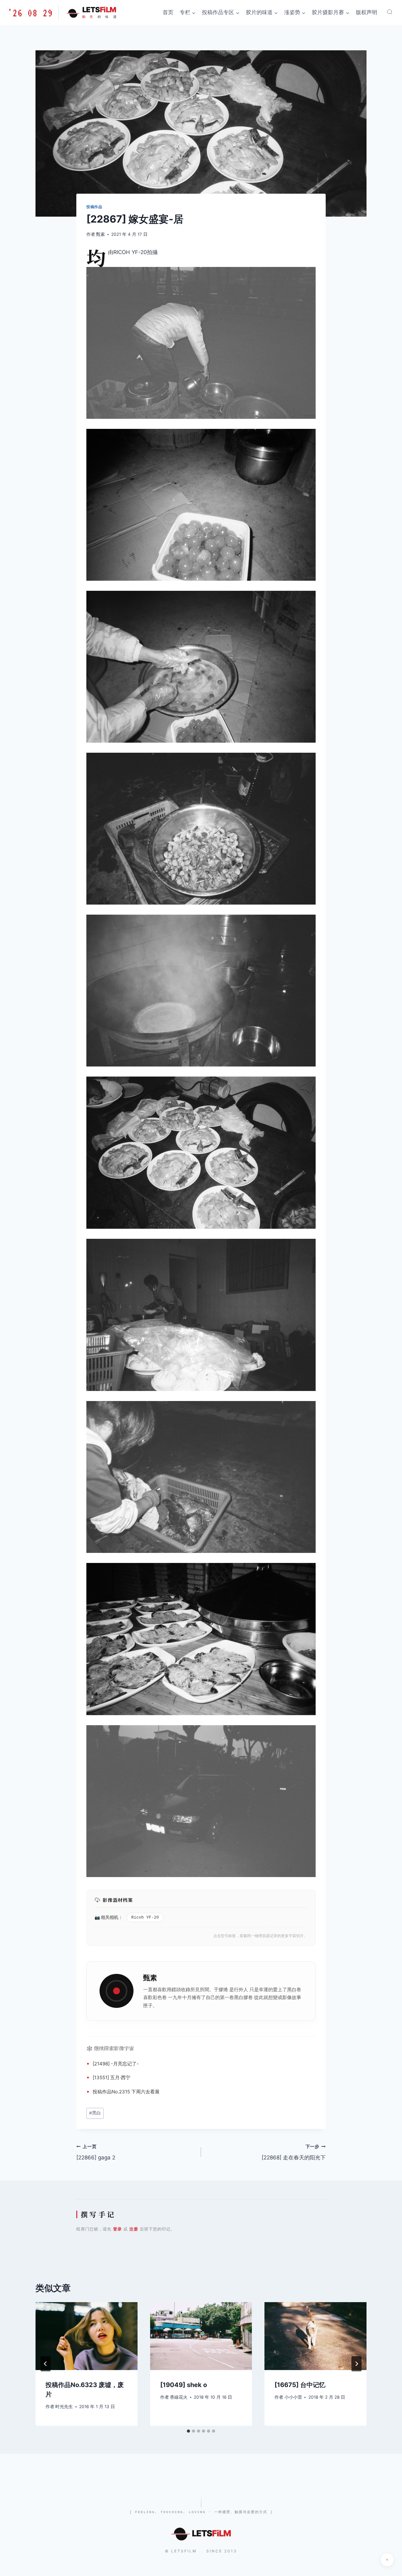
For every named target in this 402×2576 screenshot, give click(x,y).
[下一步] (356, 2364)
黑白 (292, 1989)
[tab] (188, 2431)
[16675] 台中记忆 (300, 2385)
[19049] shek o (184, 2385)
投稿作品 (94, 207)
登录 (117, 2229)
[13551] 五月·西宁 (111, 2077)
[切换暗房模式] (387, 2560)
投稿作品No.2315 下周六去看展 (126, 2092)
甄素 (100, 234)
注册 (134, 2229)
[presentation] (87, 2336)
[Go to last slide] (46, 2364)
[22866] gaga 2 (96, 2152)
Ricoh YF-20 (145, 1917)
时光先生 (64, 2407)
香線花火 (179, 2397)
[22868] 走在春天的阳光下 (294, 2152)
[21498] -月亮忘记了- (116, 2064)
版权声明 (367, 12)
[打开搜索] (390, 12)
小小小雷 (293, 2397)
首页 (168, 12)
